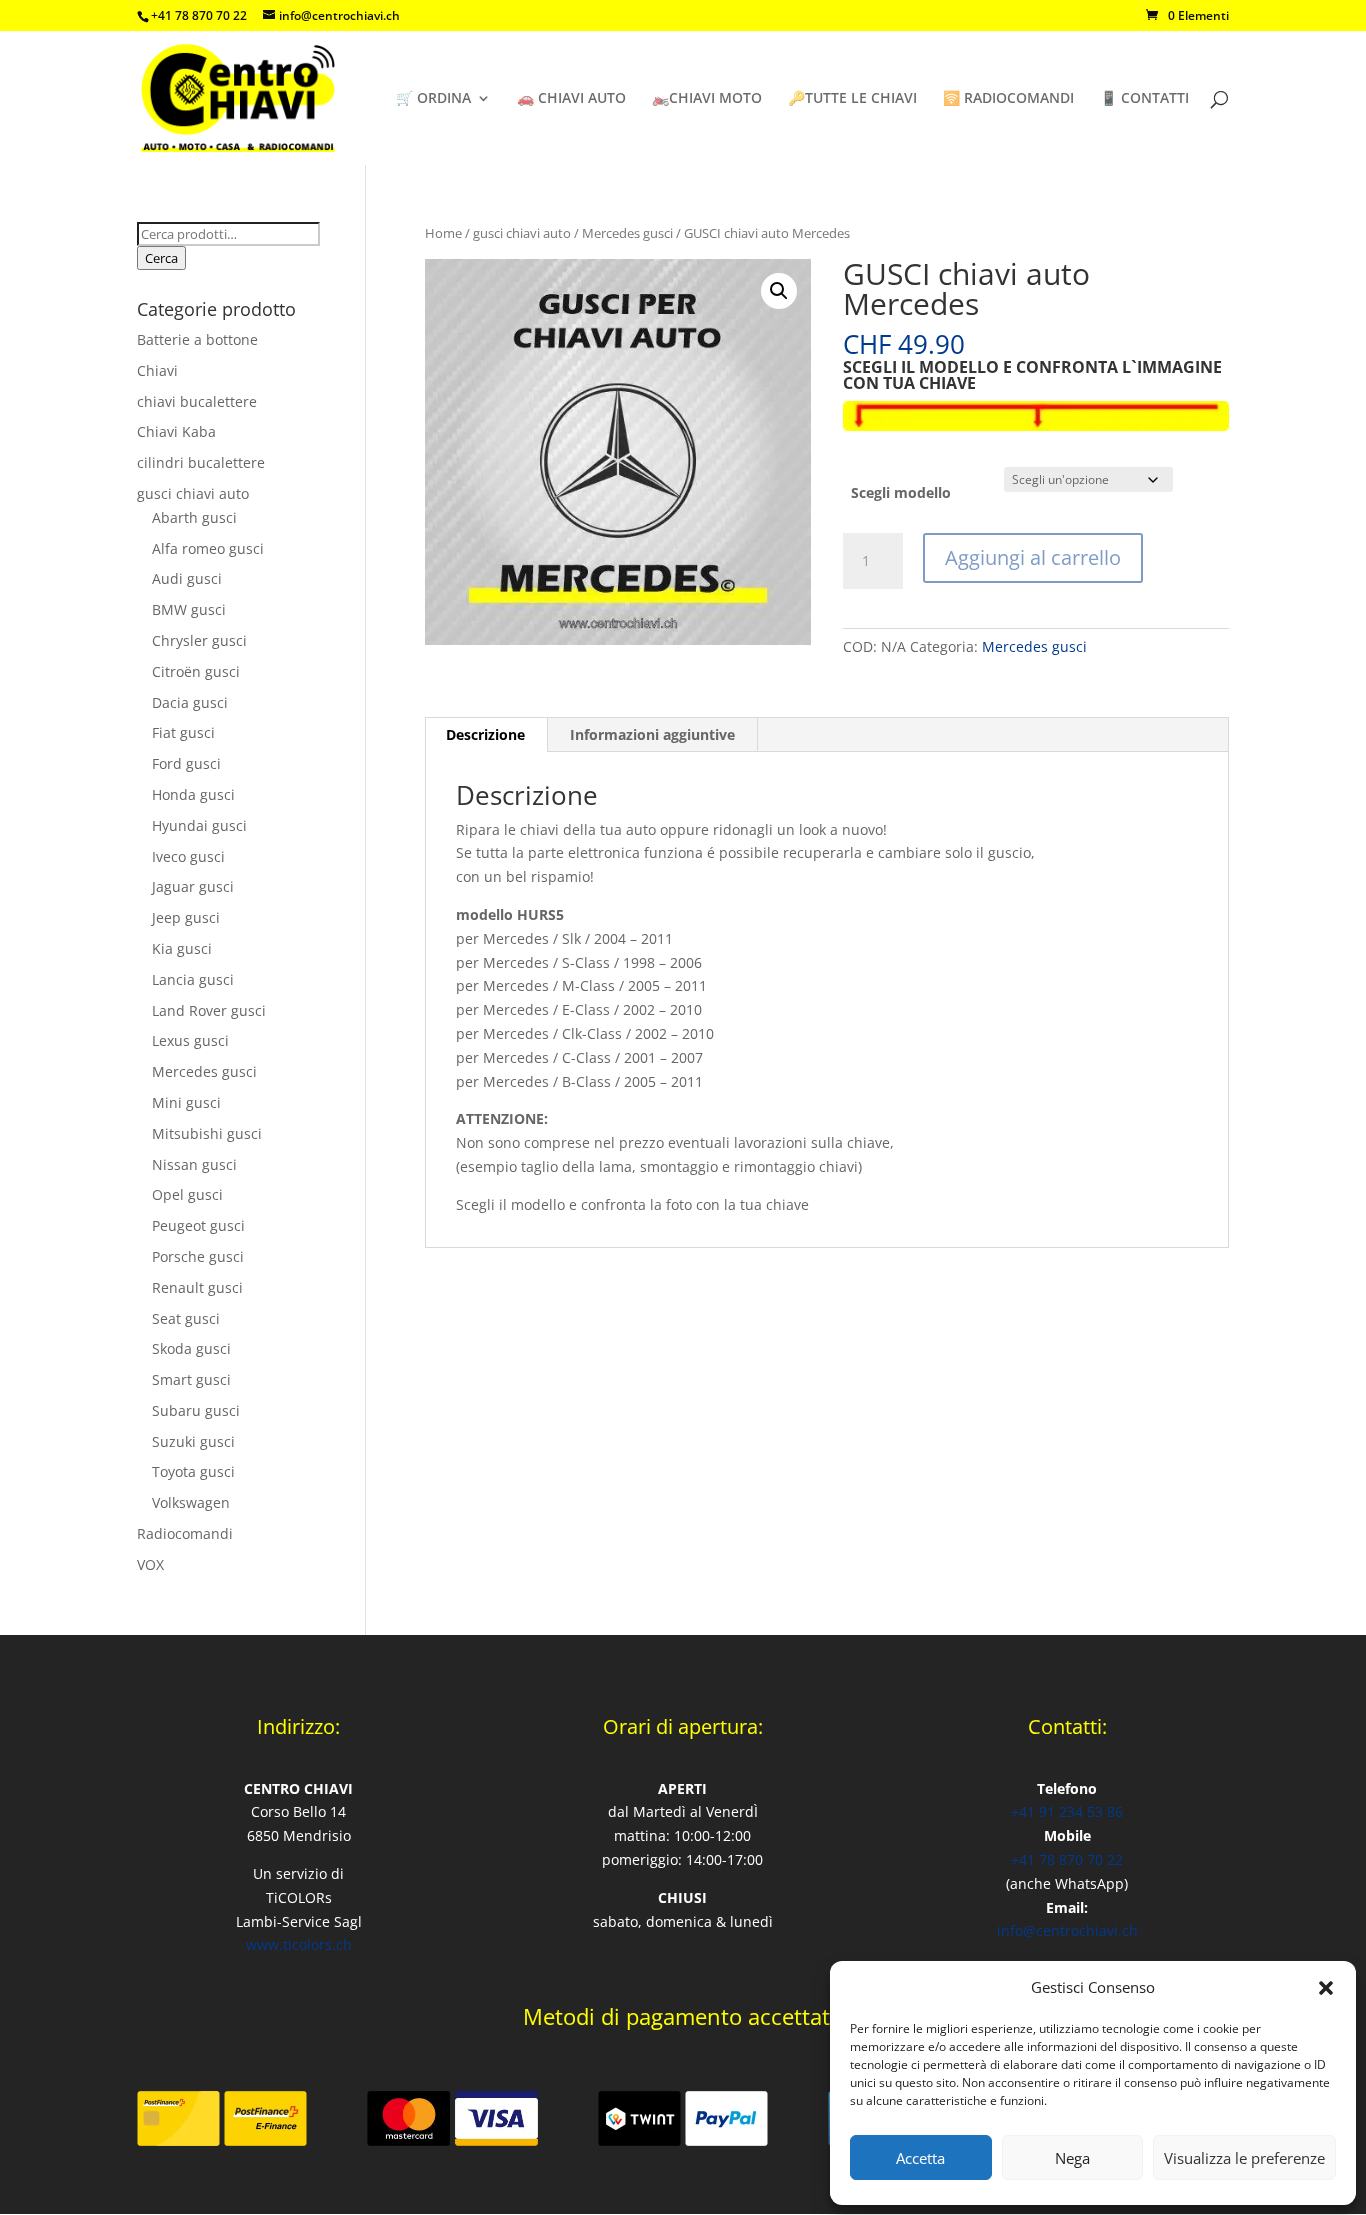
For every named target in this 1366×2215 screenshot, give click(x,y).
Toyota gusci (193, 1471)
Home (443, 233)
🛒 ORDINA (433, 99)
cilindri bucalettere (201, 462)
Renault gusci (197, 1287)
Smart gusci (191, 1379)
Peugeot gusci (198, 1225)
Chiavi (157, 370)
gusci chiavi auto (522, 233)
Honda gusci (193, 794)
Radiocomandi (185, 1533)
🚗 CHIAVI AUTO (571, 99)
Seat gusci (186, 1318)
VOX (150, 1564)
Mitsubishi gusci (207, 1133)
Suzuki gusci (193, 1441)
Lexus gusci (190, 1040)
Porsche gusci (198, 1256)
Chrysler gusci (199, 640)
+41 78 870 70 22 (1067, 1859)
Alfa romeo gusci (208, 548)
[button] (1326, 1988)
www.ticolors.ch (299, 1944)
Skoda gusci (191, 1348)
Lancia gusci (193, 979)
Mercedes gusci (627, 233)
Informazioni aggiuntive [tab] (652, 734)
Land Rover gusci (209, 1010)
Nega (1072, 2158)
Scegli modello (901, 492)
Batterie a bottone (197, 339)
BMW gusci (189, 609)
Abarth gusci (194, 517)
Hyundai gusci (199, 825)
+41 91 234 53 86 (1067, 1811)
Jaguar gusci (193, 886)
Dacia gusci (190, 702)
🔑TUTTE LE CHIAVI (852, 99)
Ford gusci (186, 763)
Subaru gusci (196, 1410)
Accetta (920, 2158)
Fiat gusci (183, 732)
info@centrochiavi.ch (1067, 1930)
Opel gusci (187, 1194)
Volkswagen (191, 1502)
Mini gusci (186, 1102)
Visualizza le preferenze (1244, 2158)
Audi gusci (187, 578)
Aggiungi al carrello (1033, 557)
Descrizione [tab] (485, 734)
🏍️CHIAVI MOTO (707, 99)
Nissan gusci (194, 1164)
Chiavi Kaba (176, 431)
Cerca (161, 258)
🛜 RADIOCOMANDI (1008, 99)
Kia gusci (182, 948)
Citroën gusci (196, 671)
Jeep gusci (186, 917)
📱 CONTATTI (1144, 99)
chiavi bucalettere (197, 401)
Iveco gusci (188, 856)
